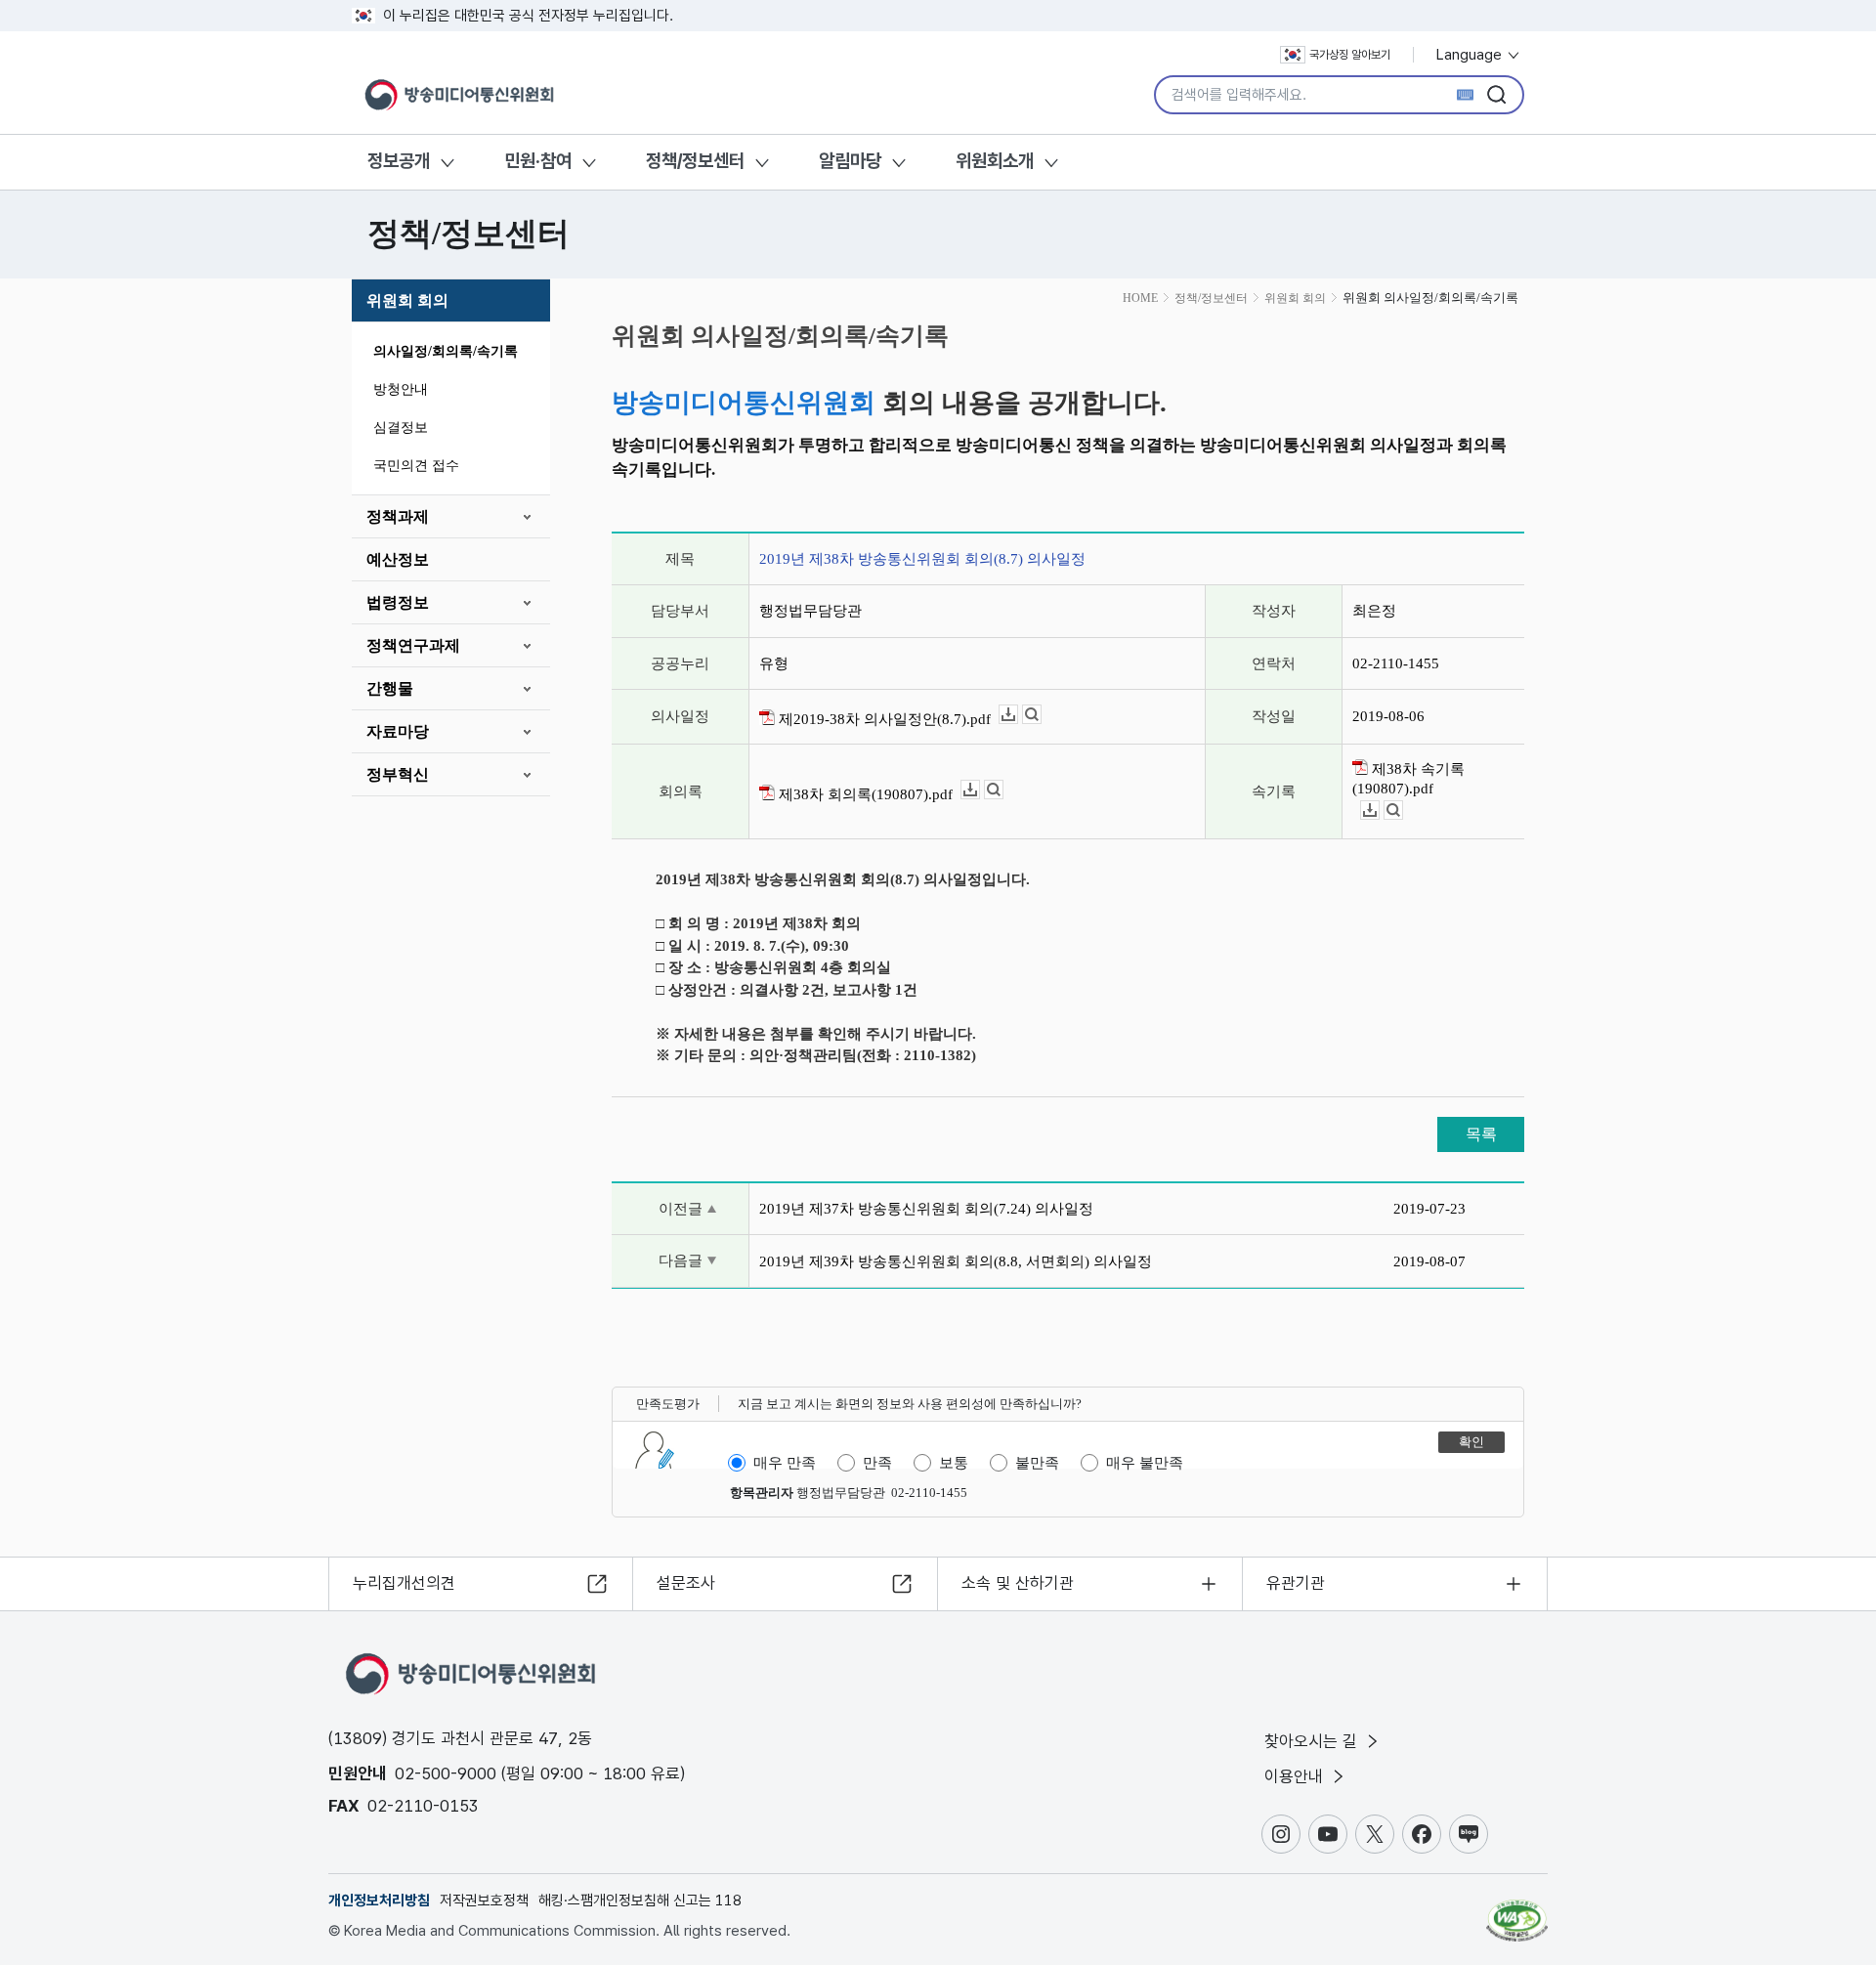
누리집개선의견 (404, 1583)
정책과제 (398, 516)
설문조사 (686, 1583)
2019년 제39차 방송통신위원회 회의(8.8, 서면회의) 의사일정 (956, 1261)
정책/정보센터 (695, 161)
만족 (877, 1463)
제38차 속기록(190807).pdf (1408, 779)
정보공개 (399, 161)
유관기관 (1296, 1583)
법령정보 (398, 602)
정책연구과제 (413, 645)
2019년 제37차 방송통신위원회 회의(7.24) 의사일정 (926, 1209)
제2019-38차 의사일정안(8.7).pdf (883, 719)
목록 (1481, 1134)
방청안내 (401, 389)
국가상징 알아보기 (1350, 55)
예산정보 (398, 559)
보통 (954, 1463)
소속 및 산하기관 (1018, 1583)
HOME (1140, 298)
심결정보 (401, 427)
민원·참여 (538, 161)
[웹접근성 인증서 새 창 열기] (1517, 1911)
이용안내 (1296, 1776)
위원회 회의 (407, 300)
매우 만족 (785, 1463)
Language (1471, 55)
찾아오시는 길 (1313, 1741)
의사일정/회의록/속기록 (446, 351)
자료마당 (398, 731)
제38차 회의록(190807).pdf (864, 794)
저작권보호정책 (484, 1901)
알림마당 (850, 161)
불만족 (1037, 1463)
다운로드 (1018, 715)
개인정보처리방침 (379, 1901)
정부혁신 (398, 774)
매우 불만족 (1145, 1463)
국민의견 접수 (416, 466)
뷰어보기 (1041, 715)
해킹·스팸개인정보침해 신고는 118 (640, 1901)
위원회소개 (995, 161)
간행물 (390, 688)
